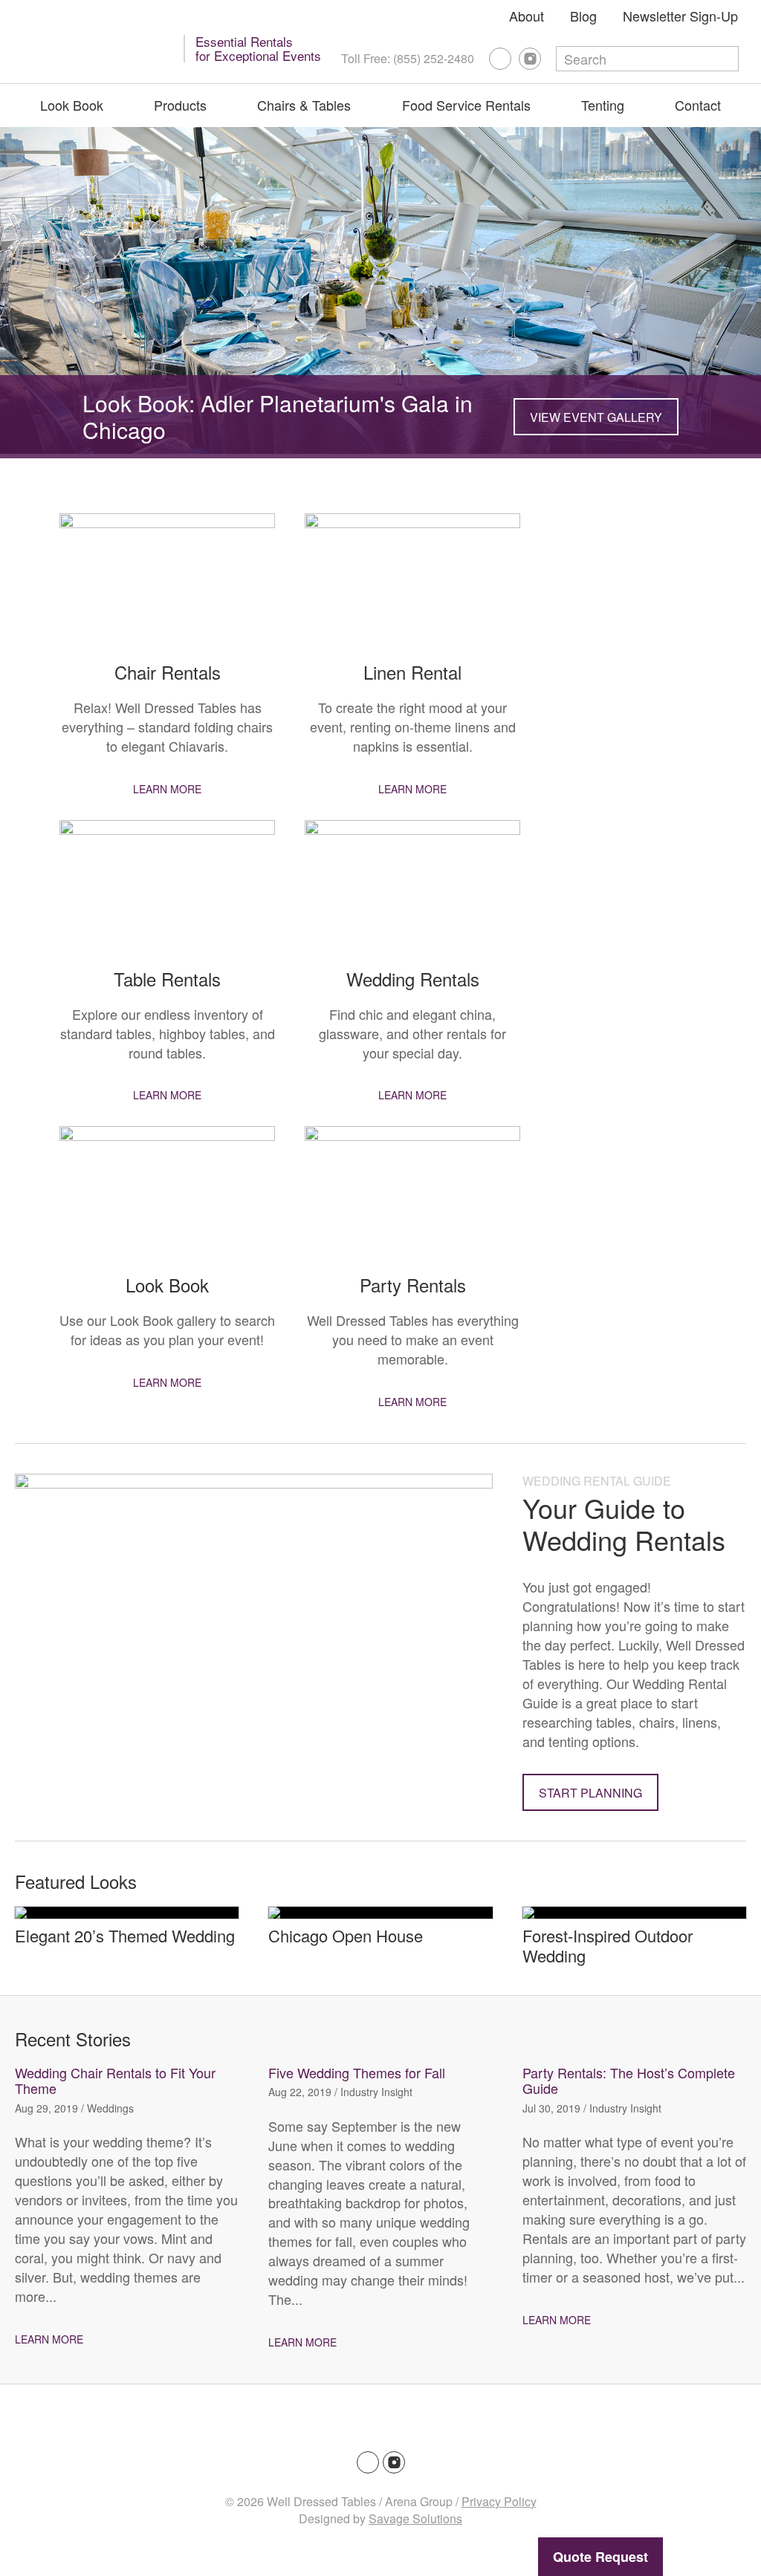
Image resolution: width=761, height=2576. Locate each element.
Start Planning (590, 1793)
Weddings (110, 2108)
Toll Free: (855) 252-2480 (408, 58)
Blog (583, 16)
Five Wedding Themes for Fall (357, 2072)
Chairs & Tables (304, 105)
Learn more (167, 789)
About (527, 16)
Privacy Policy (499, 2501)
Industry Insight (376, 2092)
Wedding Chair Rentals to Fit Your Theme (115, 2081)
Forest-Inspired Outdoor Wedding (608, 1945)
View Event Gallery (596, 417)
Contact (698, 105)
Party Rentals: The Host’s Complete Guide (629, 2081)
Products (180, 105)
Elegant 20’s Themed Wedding (125, 1935)
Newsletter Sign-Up (680, 16)
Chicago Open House (346, 1935)
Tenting (603, 105)
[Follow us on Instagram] (530, 59)
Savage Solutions (415, 2518)
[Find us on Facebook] (500, 59)
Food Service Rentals (466, 105)
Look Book (72, 105)
